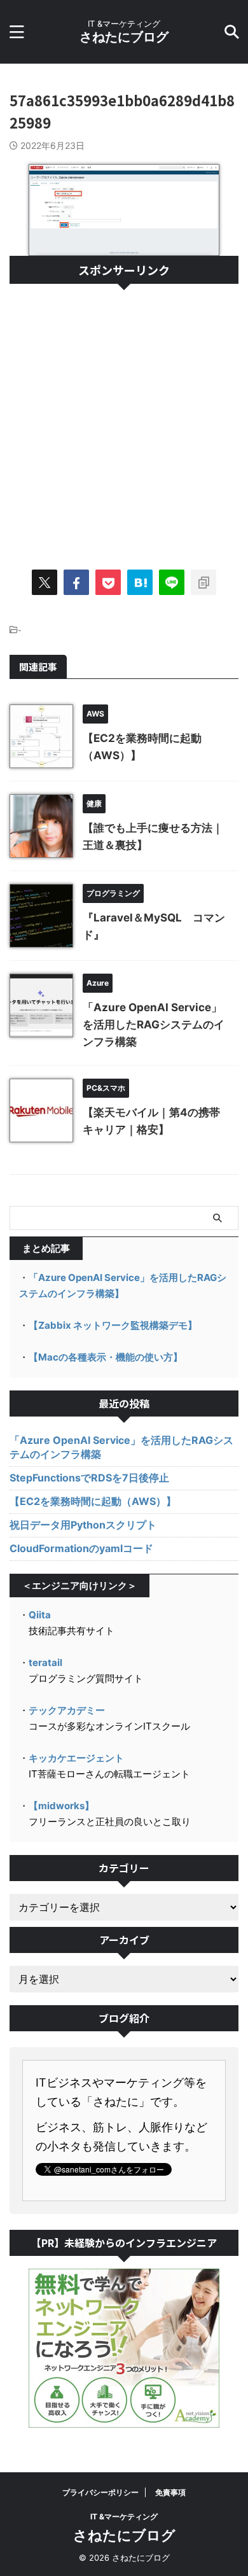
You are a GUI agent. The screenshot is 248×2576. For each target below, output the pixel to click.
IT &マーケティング (124, 2516)
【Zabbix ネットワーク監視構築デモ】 (113, 1325)
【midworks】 (61, 1806)
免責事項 (170, 2492)
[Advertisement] (124, 421)
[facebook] (76, 582)
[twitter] (45, 582)
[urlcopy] (203, 582)
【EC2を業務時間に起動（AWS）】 (93, 1501)
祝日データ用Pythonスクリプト (83, 1525)
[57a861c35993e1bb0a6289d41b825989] (140, 582)
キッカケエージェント (76, 1758)
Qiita (40, 1615)
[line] (172, 582)
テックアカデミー (67, 1710)
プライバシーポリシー (100, 2492)
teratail (45, 1662)
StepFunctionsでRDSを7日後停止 (89, 1478)
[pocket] (108, 582)
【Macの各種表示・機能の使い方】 (106, 1357)
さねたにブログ (124, 37)
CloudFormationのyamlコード (81, 1548)
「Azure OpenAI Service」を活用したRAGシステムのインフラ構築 (154, 1025)
